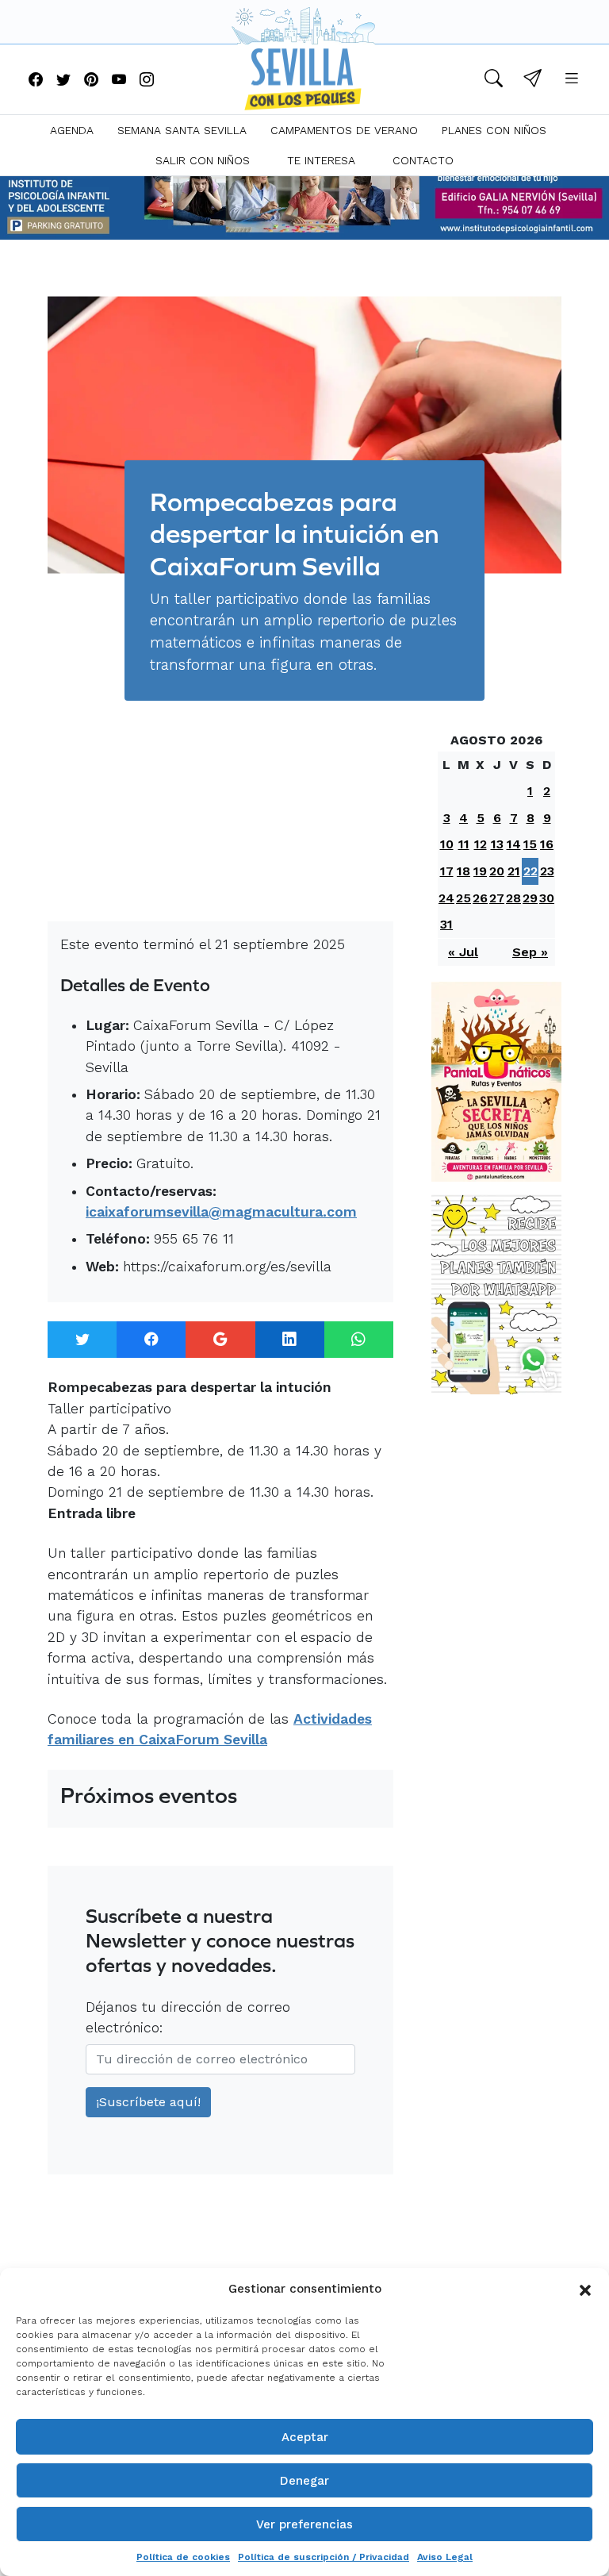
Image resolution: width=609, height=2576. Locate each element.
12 (481, 844)
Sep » (530, 952)
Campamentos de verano (344, 130)
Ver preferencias (304, 2524)
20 (497, 871)
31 (446, 924)
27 (497, 898)
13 (497, 844)
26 (480, 898)
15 (530, 844)
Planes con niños (494, 130)
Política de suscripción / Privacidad (324, 2557)
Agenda (72, 130)
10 (447, 844)
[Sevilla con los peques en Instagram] (147, 81)
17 (447, 871)
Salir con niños (203, 160)
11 (464, 844)
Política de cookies (183, 2557)
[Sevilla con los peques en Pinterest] (91, 81)
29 (530, 898)
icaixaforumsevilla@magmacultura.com (221, 1212)
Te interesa (321, 160)
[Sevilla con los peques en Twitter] (63, 81)
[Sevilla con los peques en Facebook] (36, 81)
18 (463, 871)
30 (547, 898)
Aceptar (305, 2437)
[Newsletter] (532, 81)
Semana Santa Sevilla (182, 130)
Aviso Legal (445, 2557)
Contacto (423, 160)
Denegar (304, 2481)
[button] (585, 2289)
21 (514, 871)
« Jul (463, 952)
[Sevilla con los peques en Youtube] (119, 81)
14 (514, 844)
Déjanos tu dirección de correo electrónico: (188, 2017)
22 (530, 871)
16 (547, 844)
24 (446, 898)
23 (547, 871)
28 (513, 898)
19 (480, 871)
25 (463, 898)
